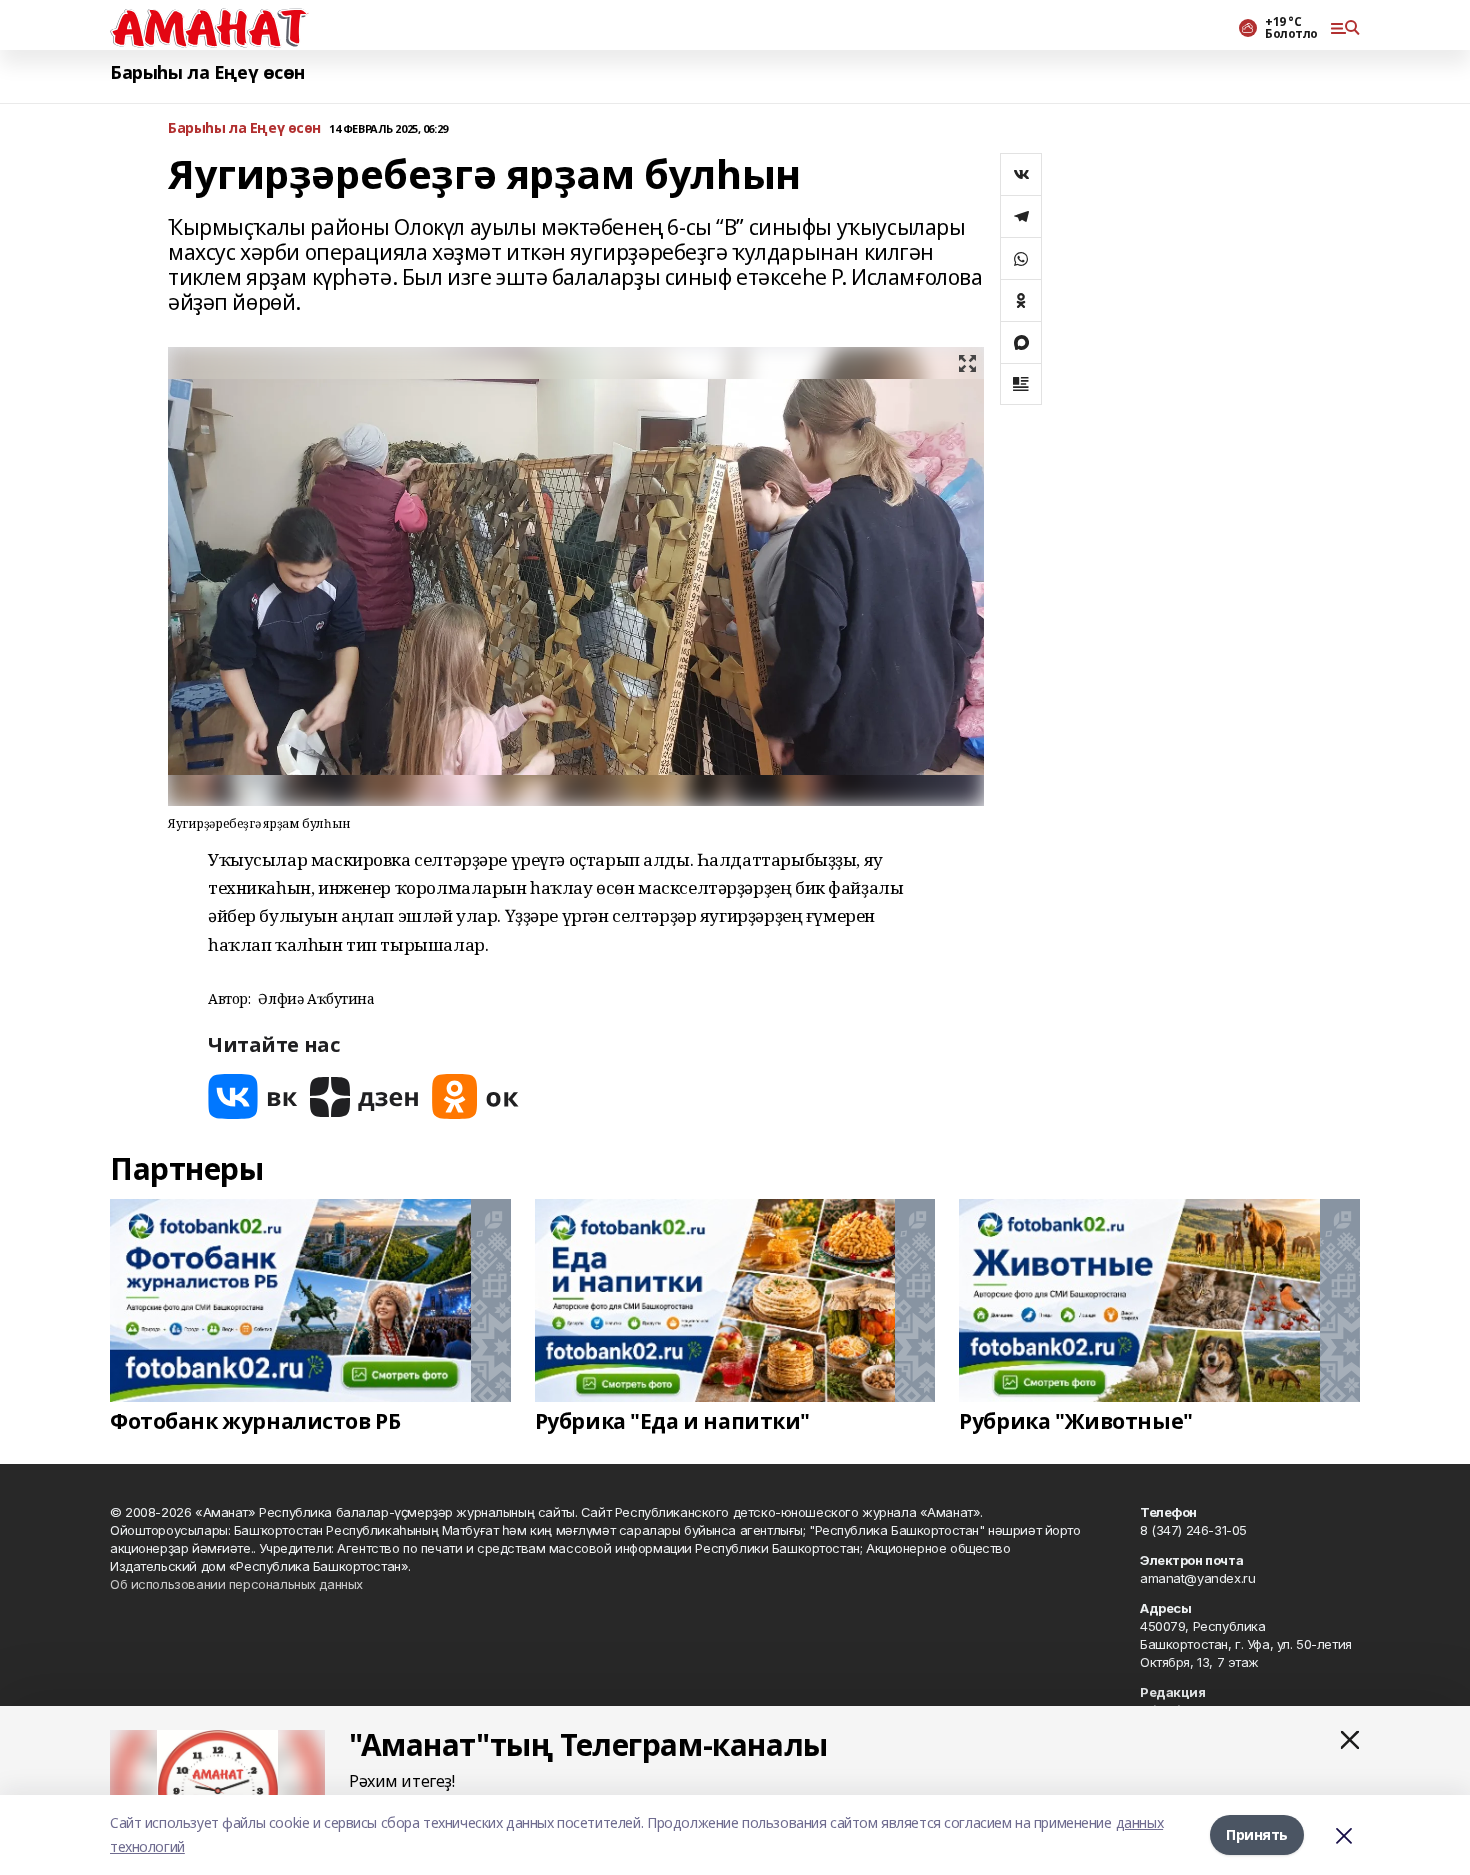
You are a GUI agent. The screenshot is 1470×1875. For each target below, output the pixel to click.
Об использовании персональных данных (236, 1584)
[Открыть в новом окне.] (253, 1096)
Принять (1257, 1834)
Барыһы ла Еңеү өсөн (207, 72)
